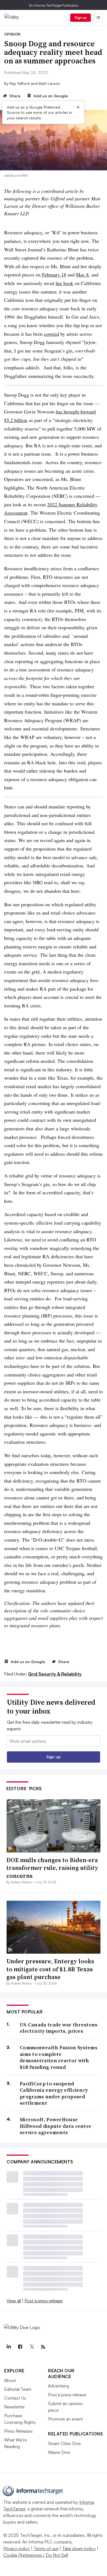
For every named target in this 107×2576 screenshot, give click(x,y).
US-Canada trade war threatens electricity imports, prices (59, 2028)
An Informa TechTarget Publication (54, 5)
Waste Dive (59, 2452)
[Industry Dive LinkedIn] (9, 2347)
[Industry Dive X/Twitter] (32, 2347)
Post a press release (43, 2301)
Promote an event (65, 2419)
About (10, 2380)
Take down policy (79, 2548)
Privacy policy (17, 2548)
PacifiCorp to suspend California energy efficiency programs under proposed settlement (54, 2093)
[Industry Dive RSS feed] (43, 2347)
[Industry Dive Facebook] (20, 2347)
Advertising (59, 2386)
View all (14, 2301)
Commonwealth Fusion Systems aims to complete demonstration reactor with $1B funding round (59, 2057)
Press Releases (18, 2431)
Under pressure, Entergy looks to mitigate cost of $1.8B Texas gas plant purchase (50, 1969)
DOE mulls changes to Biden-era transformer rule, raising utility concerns (52, 1868)
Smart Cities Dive (64, 2443)
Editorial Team (18, 2389)
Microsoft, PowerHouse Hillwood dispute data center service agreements (56, 2126)
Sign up (81, 18)
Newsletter (14, 2407)
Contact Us (15, 2398)
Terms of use (46, 2548)
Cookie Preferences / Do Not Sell (36, 2555)
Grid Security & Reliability (55, 1674)
